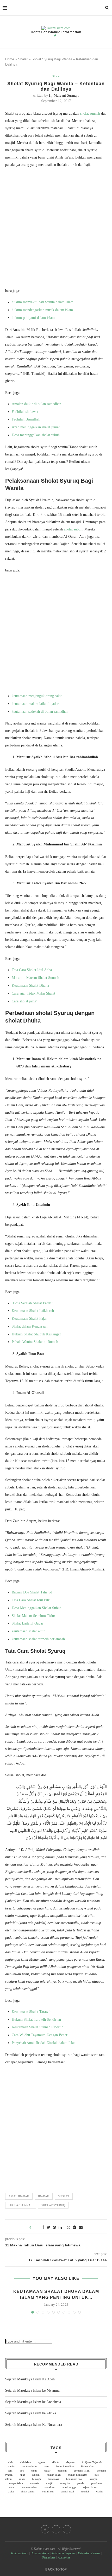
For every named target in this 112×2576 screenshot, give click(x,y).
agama (42, 2462)
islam (22, 2479)
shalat (11, 2492)
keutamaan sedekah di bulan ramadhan (40, 712)
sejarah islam (90, 2487)
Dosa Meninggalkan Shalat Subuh (37, 1608)
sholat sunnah (90, 113)
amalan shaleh (30, 2466)
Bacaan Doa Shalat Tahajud (32, 1592)
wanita (99, 2492)
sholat (64, 2196)
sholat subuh (73, 529)
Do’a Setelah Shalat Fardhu (33, 1303)
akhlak (55, 2462)
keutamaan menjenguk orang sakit (37, 696)
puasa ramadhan (29, 2487)
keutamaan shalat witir (28, 1631)
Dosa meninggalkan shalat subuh (36, 435)
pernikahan (97, 2483)
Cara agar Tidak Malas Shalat (33, 993)
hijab (22, 2475)
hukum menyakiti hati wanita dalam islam (43, 302)
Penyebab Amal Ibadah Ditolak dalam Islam (44, 2043)
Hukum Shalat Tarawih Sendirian (36, 2020)
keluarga (36, 2479)
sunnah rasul (67, 2492)
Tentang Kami (20, 2553)
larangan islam (15, 2483)
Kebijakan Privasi (89, 2553)
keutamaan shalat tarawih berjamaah (38, 1639)
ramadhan (49, 2487)
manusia (35, 2483)
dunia (34, 2471)
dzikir (47, 2471)
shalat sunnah (28, 2492)
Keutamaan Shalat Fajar (29, 1319)
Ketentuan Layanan (63, 2553)
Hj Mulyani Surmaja (64, 95)
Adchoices (64, 2557)
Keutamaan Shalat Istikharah (33, 1311)
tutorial (85, 2492)
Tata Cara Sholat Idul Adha (32, 970)
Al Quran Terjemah (92, 2462)
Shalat (23, 59)
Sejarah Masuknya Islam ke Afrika (31, 2413)
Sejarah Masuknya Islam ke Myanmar (33, 2390)
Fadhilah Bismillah (26, 419)
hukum (36, 2475)
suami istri (48, 2492)
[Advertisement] (56, 229)
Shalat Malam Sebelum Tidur (33, 1616)
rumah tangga (69, 2487)
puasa (11, 2487)
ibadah (44, 2196)
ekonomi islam (82, 2471)
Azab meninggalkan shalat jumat (36, 427)
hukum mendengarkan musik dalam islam (42, 310)
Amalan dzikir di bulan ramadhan (36, 404)
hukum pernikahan (78, 2475)
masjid (50, 2483)
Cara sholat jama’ (25, 1001)
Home (10, 59)
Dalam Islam (88, 2466)
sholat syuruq (53, 2205)
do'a (22, 2471)
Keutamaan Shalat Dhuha (30, 986)
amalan (11, 2466)
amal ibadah (19, 2196)
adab (10, 2462)
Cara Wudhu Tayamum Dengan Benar (40, 2035)
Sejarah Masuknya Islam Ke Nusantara (34, 2425)
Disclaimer (49, 2557)
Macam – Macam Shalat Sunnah (35, 978)
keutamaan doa (74, 2479)
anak (47, 2466)
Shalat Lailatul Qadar (27, 1623)
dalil (10, 2471)
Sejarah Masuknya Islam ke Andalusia (33, 2402)
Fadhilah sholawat (25, 412)
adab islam (25, 2462)
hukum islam (54, 2475)
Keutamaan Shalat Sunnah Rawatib (38, 2027)
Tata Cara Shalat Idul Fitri (31, 1600)
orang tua (65, 2483)
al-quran (70, 2462)
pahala (81, 2483)
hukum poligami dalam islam (33, 318)
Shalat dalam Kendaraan (30, 1326)
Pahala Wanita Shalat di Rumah (35, 1342)
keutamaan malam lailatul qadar (35, 704)
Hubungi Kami (40, 2553)
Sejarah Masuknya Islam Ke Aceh (30, 2379)
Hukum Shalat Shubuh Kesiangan (36, 1334)
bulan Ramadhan (65, 2466)
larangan (93, 2479)
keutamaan (53, 2479)
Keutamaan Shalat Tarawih (32, 2012)
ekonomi (62, 2471)
